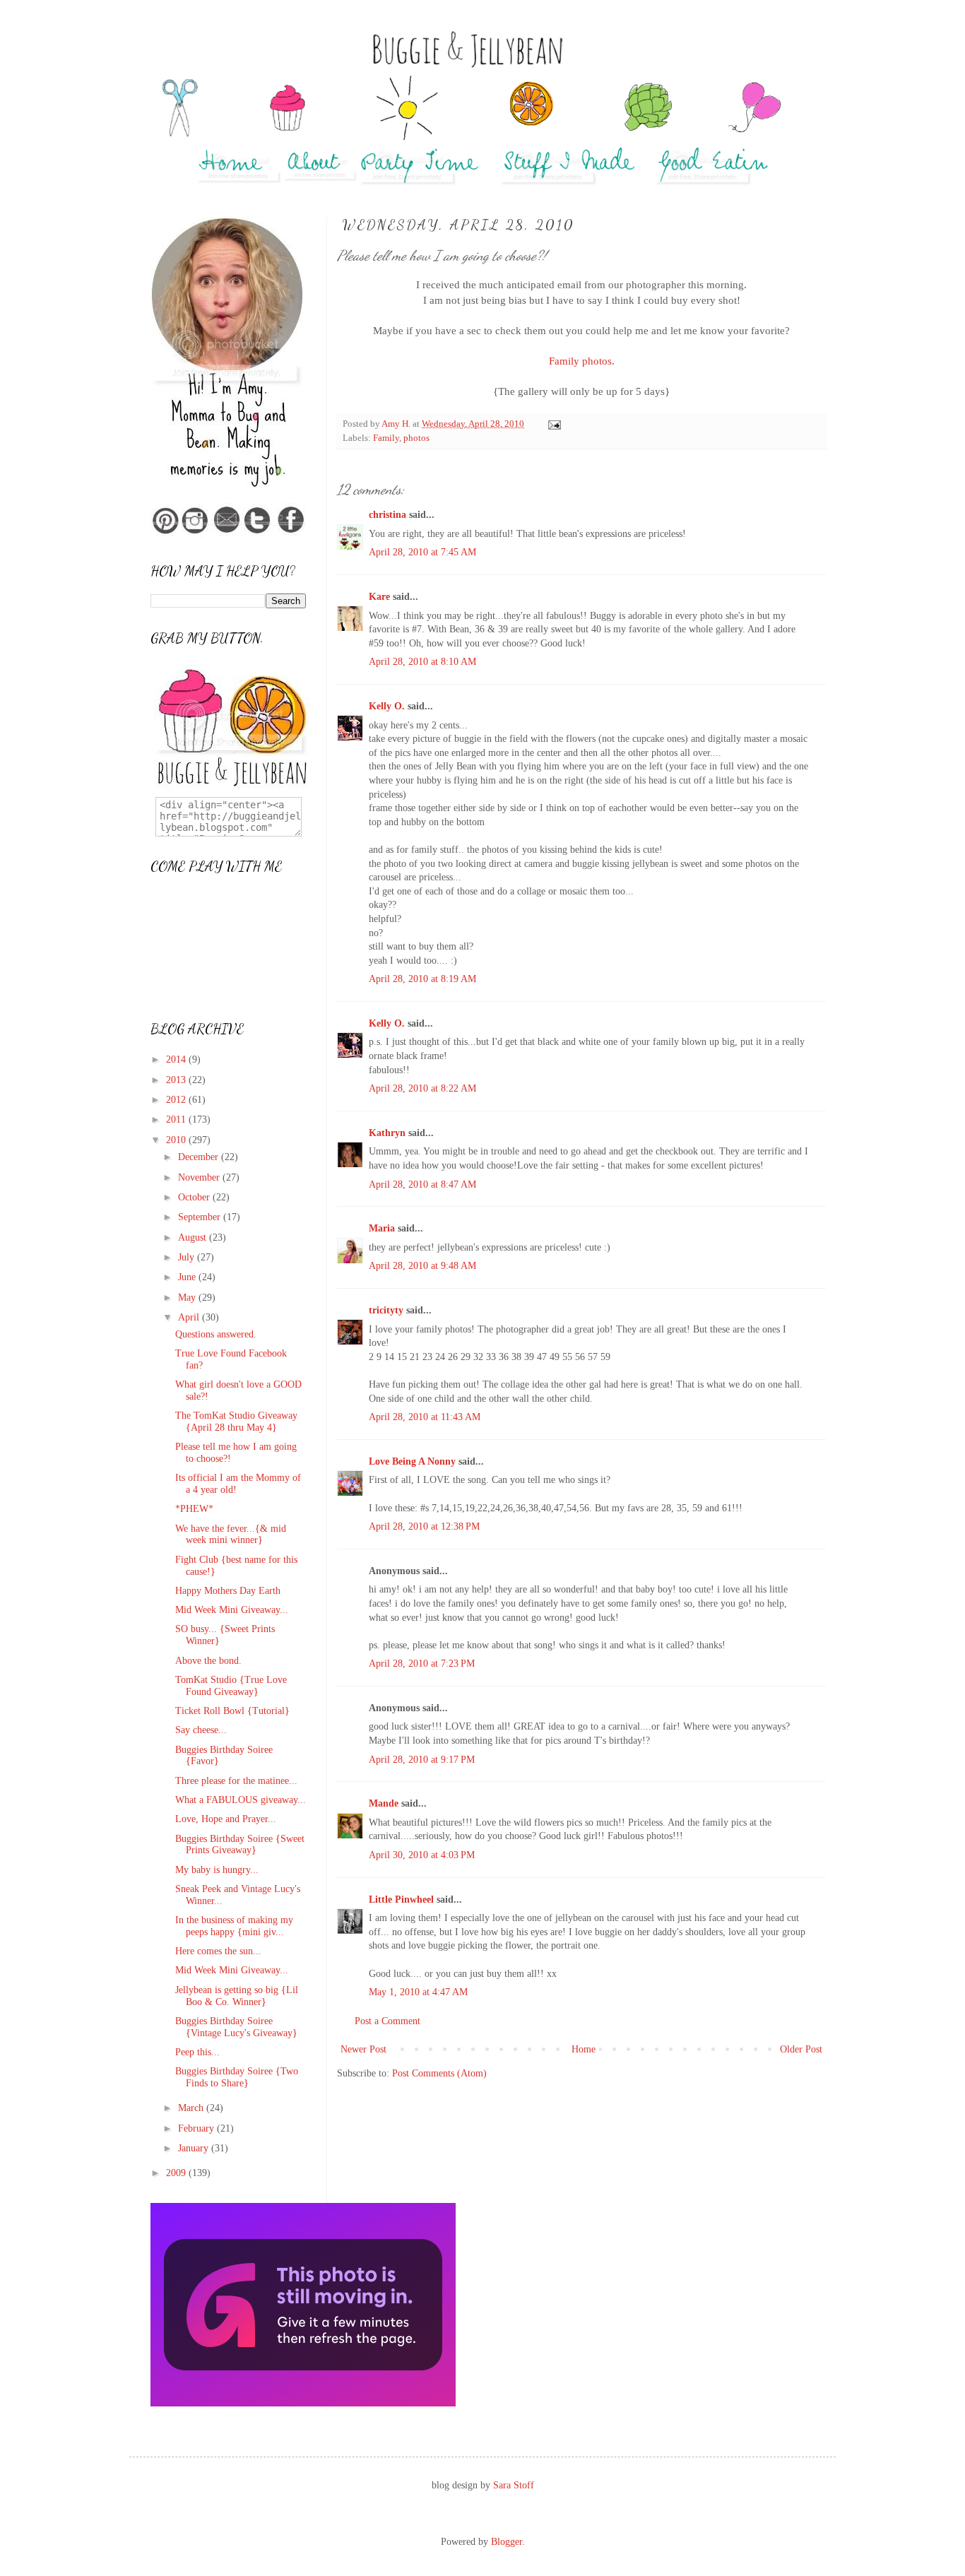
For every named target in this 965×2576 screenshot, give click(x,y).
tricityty (386, 1310)
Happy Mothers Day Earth (228, 1591)
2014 (177, 1059)
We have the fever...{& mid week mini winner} (231, 1535)
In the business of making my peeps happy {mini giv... (234, 1926)
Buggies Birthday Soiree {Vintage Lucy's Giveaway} (236, 2027)
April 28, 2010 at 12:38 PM (424, 1526)
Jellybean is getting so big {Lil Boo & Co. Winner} (237, 1996)
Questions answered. (216, 1334)
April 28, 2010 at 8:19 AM (422, 979)
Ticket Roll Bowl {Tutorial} (232, 1711)
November (200, 1177)
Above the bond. (208, 1661)
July (188, 1257)
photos (416, 438)
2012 (177, 1100)
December (200, 1157)
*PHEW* (194, 1509)
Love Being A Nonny (412, 1461)
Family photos (580, 361)
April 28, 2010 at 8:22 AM (422, 1088)
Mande (384, 1803)
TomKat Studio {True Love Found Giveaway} (231, 1686)
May (188, 1298)
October (195, 1197)
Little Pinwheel (401, 1899)
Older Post (801, 2049)
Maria (382, 1228)
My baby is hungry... (217, 1870)
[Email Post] (553, 424)
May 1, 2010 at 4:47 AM (418, 1992)
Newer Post (363, 2049)
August (194, 1237)
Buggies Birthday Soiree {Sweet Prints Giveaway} (240, 1845)
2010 (177, 1140)
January (195, 2148)
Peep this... (197, 2052)
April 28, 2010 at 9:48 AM (422, 1266)
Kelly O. (387, 706)
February (197, 2128)
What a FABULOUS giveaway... (241, 1800)
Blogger (507, 2542)
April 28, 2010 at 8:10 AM (422, 662)
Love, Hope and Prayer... (226, 1819)
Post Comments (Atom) (439, 2073)
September (201, 1217)
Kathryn (387, 1133)
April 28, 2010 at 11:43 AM (425, 1417)
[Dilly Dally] (303, 2403)
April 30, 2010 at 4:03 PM (422, 1855)
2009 (177, 2173)
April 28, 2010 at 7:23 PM (422, 1664)
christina (387, 515)
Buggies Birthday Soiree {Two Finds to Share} (237, 2077)
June (188, 1277)
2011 (177, 1119)
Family (386, 438)
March (192, 2108)
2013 (177, 1080)
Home (584, 2049)
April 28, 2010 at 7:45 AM (422, 552)
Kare (379, 597)
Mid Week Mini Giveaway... (232, 1610)
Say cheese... (201, 1730)
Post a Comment (387, 2021)
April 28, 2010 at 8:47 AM (422, 1184)
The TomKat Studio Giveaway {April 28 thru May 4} (236, 1422)
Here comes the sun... (218, 1951)
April (190, 1317)
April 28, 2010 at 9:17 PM (422, 1760)
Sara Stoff (514, 2485)
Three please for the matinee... (236, 1781)
